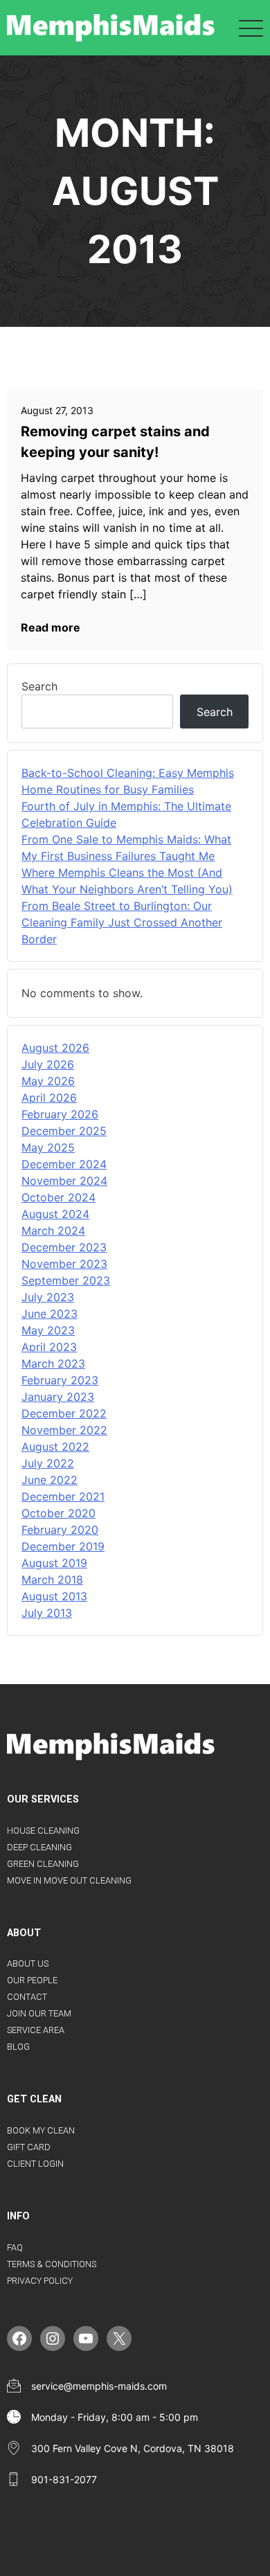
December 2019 (63, 1546)
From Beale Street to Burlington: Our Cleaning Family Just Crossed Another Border (122, 922)
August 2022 (55, 1447)
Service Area (36, 2030)
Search (39, 686)
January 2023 (58, 1397)
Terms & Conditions (52, 2264)
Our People (32, 1980)
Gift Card (29, 2147)
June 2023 (49, 1314)
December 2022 (64, 1413)
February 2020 (60, 1530)
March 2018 (52, 1580)
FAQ (15, 2247)
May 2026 (48, 1081)
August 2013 (54, 1596)
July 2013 (47, 1613)
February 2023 (60, 1380)
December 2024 (64, 1164)
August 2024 (55, 1214)
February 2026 (60, 1114)
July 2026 (48, 1064)
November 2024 (64, 1181)
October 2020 (58, 1513)
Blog (18, 2047)
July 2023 (48, 1297)
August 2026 (55, 1048)
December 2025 (64, 1131)
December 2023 (64, 1247)
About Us (28, 1964)
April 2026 (49, 1098)
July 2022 (48, 1463)
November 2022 (64, 1430)
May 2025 (48, 1147)
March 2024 (53, 1231)
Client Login (35, 2164)
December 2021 (63, 1496)
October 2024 (58, 1197)
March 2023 (53, 1363)
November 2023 (64, 1264)
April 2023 (49, 1347)
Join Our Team (39, 2013)
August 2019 (54, 1563)
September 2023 (66, 1280)
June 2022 (49, 1480)
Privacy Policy (40, 2281)
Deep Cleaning (39, 1847)
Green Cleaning (43, 1864)
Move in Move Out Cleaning (69, 1880)
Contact (27, 1997)
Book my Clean (41, 2130)
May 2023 (48, 1330)
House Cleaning (43, 1831)
